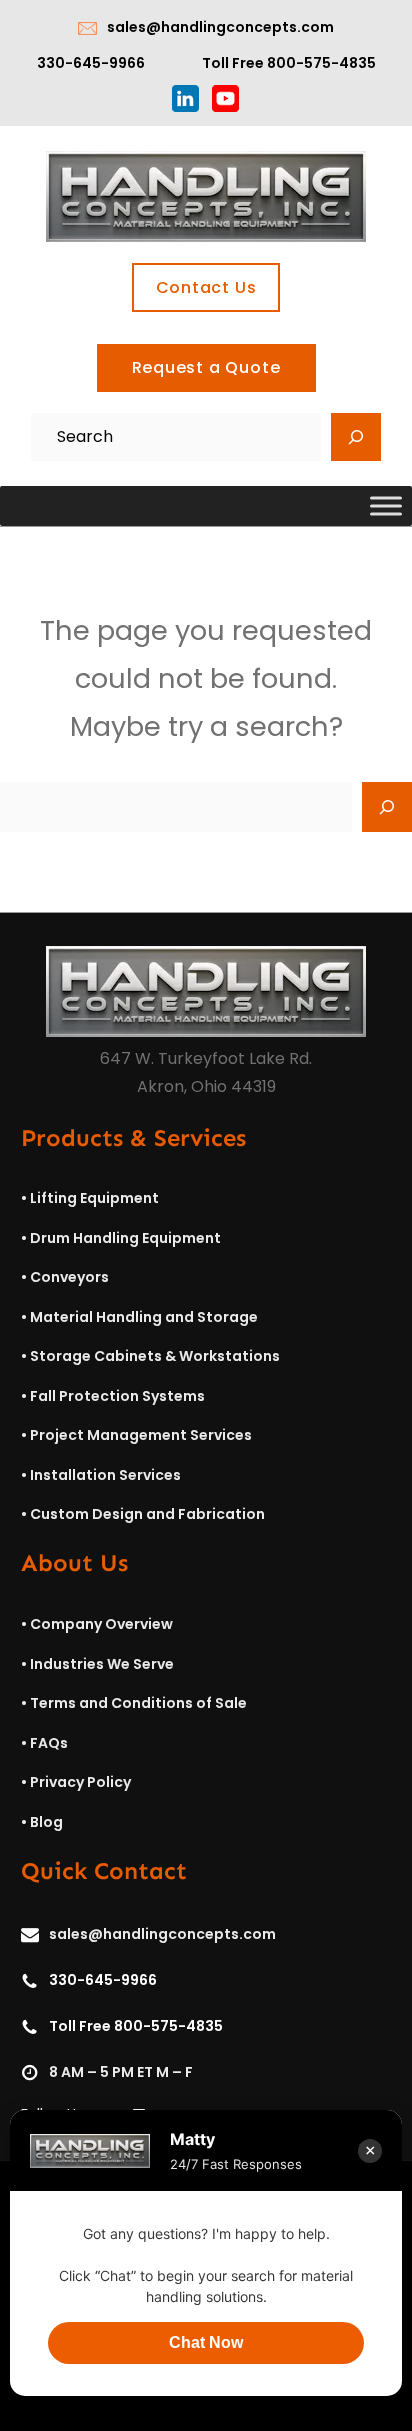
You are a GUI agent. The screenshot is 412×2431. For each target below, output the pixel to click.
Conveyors (69, 1277)
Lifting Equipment (94, 1198)
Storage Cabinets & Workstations (155, 1356)
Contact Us (206, 287)
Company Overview (101, 1624)
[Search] (356, 437)
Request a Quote (206, 367)
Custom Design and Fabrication (147, 1514)
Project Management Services (141, 1435)
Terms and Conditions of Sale (138, 1703)
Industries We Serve (102, 1664)
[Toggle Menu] (386, 506)
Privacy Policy (80, 1782)
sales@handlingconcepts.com (220, 27)
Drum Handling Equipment (125, 1238)
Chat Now (206, 2342)
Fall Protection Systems (117, 1396)
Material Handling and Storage (144, 1317)
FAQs (49, 1743)
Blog (46, 1822)
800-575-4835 (321, 63)
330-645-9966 (91, 63)
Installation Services (105, 1475)
